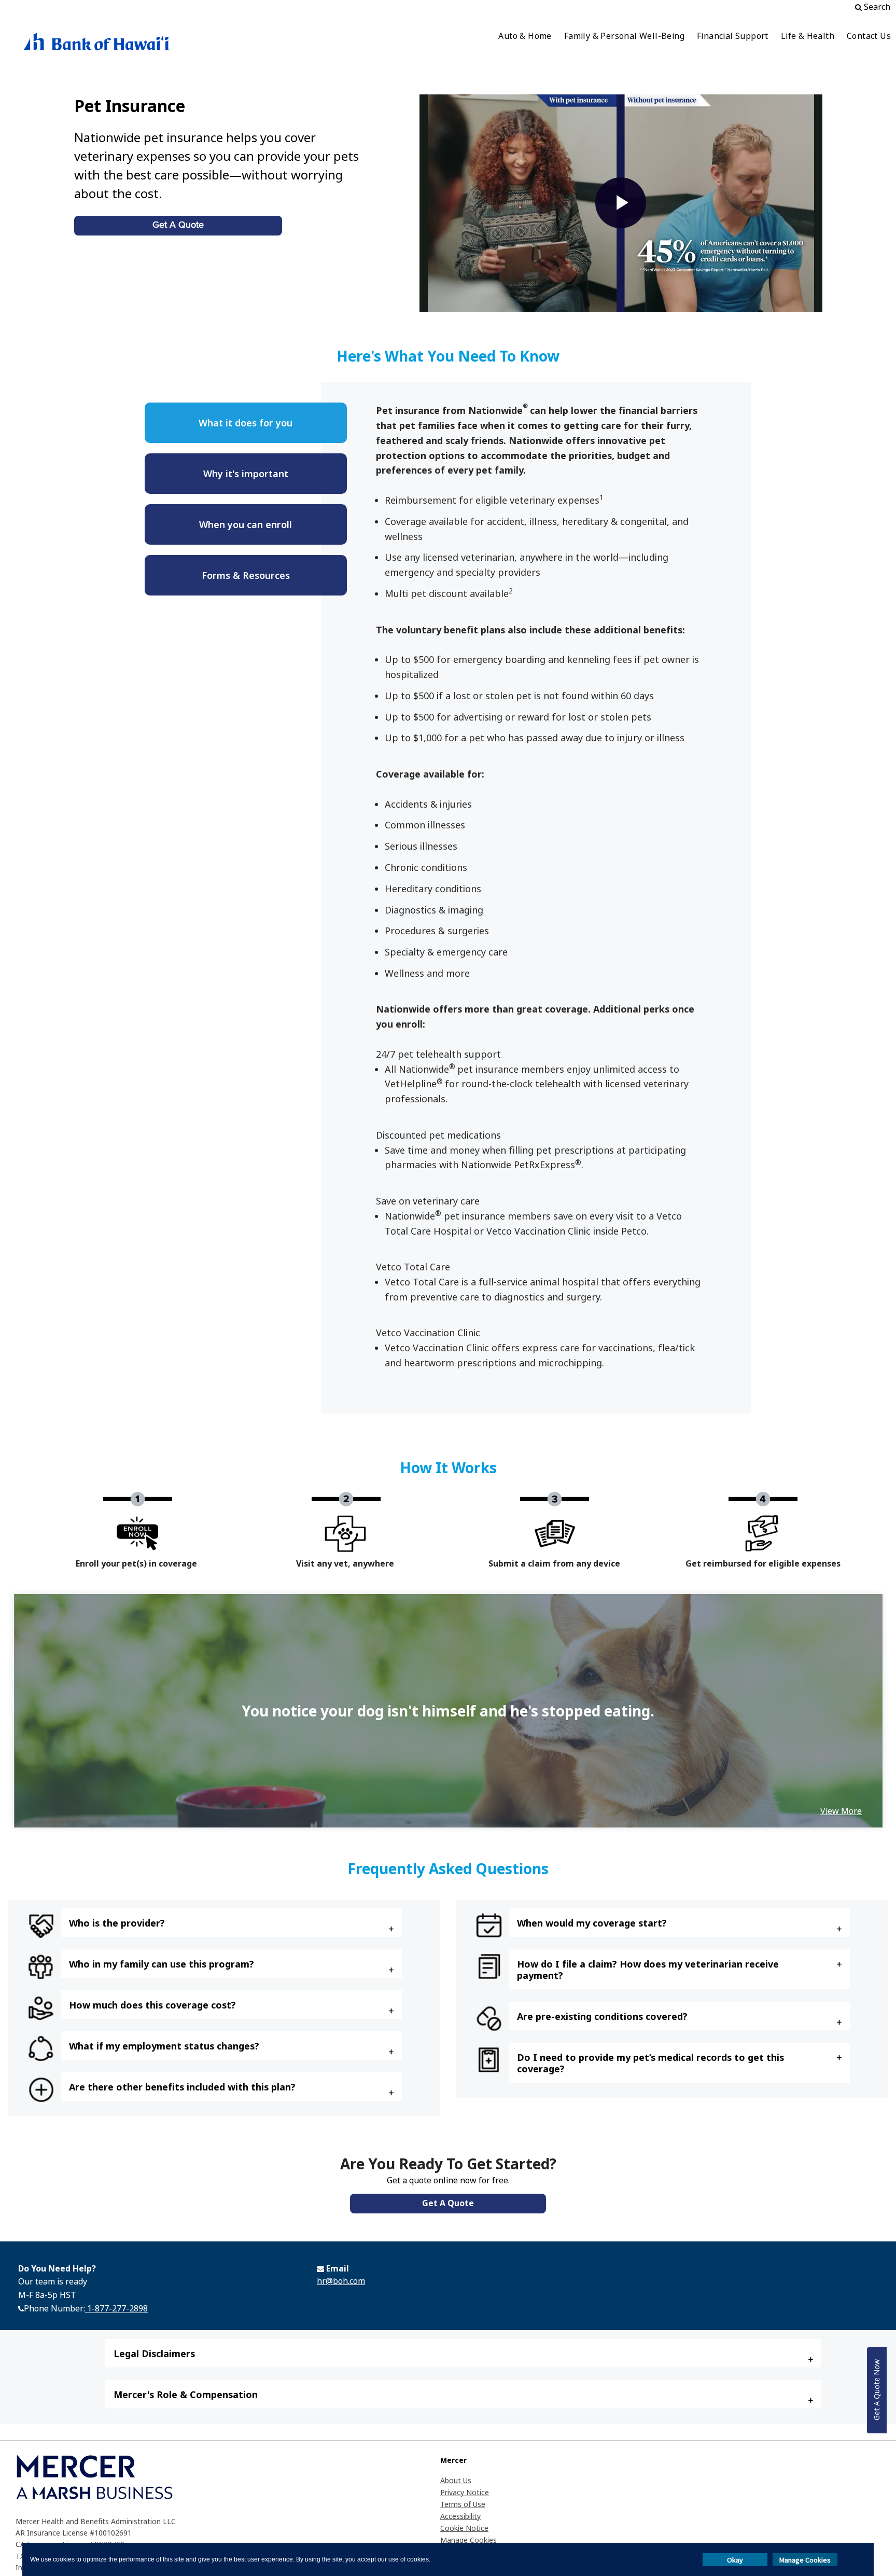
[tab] (231, 1923)
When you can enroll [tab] (246, 524)
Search (876, 7)
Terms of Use (463, 2504)
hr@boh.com (341, 2281)
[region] (448, 1711)
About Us (456, 2480)
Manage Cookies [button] (805, 2560)
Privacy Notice (465, 2492)
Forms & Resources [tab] (246, 575)
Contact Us (869, 36)
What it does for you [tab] (246, 423)
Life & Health (808, 36)
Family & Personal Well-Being (624, 36)
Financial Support (733, 36)
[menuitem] (525, 37)
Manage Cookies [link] (468, 2540)
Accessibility (460, 2516)
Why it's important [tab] (246, 474)
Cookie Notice (464, 2528)
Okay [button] (735, 2560)
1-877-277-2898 (116, 2308)
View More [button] (841, 1811)
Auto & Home (525, 36)
